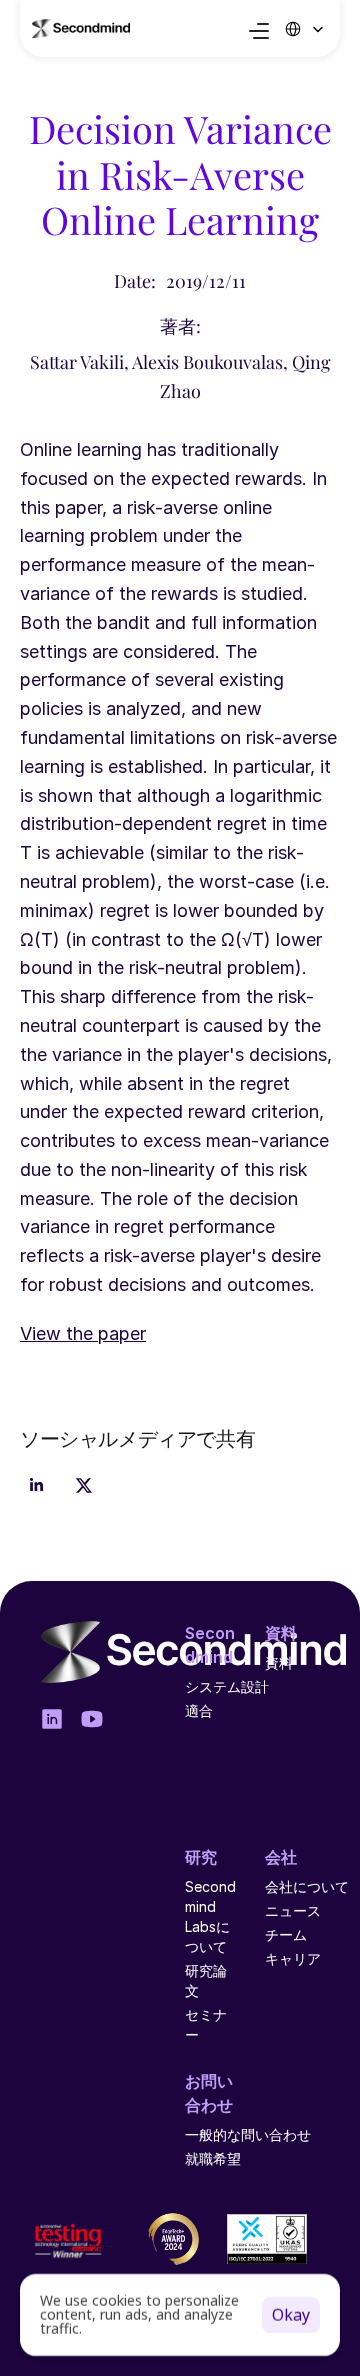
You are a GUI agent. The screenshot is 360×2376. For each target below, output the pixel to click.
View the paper (83, 1333)
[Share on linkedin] (36, 1486)
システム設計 (227, 1686)
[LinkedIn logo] (52, 1719)
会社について (307, 1886)
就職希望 (213, 2158)
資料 (279, 1662)
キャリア (293, 1958)
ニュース (293, 1910)
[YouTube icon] (92, 1719)
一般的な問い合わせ (248, 2134)
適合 (199, 1710)
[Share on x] (84, 1486)
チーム (286, 1934)
